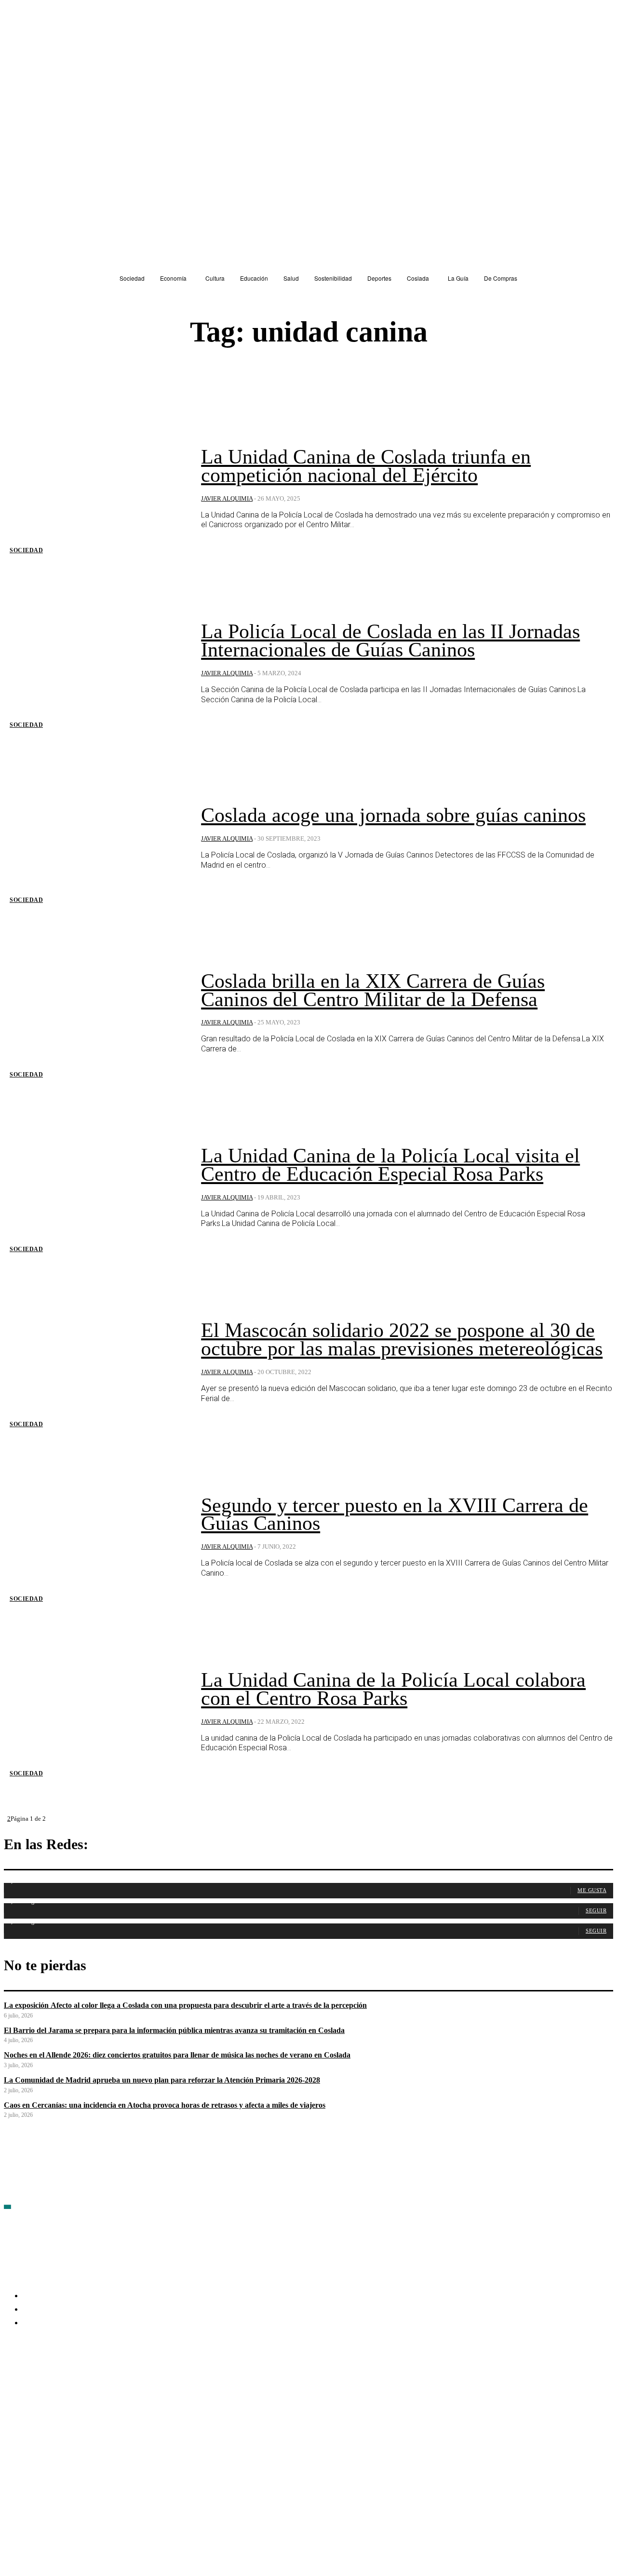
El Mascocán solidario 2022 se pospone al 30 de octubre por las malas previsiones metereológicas (402, 1339)
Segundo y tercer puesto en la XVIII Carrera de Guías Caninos (395, 1514)
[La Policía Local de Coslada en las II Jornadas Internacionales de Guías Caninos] (95, 664)
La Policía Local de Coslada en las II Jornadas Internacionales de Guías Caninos (390, 641)
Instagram (86, 2379)
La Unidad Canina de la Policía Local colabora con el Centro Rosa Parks (393, 1689)
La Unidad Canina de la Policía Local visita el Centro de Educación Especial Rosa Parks (390, 1165)
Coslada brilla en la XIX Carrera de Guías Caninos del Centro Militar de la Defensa (373, 990)
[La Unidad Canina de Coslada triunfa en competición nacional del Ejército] (95, 489)
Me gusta (592, 1890)
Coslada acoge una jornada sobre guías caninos (393, 815)
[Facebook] (12, 2379)
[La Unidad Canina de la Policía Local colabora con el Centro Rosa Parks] (95, 1712)
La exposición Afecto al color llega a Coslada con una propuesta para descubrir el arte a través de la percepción (185, 2005)
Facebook (34, 2379)
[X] (115, 2379)
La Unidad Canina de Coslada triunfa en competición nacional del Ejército (366, 466)
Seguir (596, 1910)
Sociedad (26, 550)
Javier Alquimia (227, 498)
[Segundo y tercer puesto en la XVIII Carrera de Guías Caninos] (95, 1538)
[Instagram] (63, 2379)
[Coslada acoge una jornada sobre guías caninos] (95, 838)
